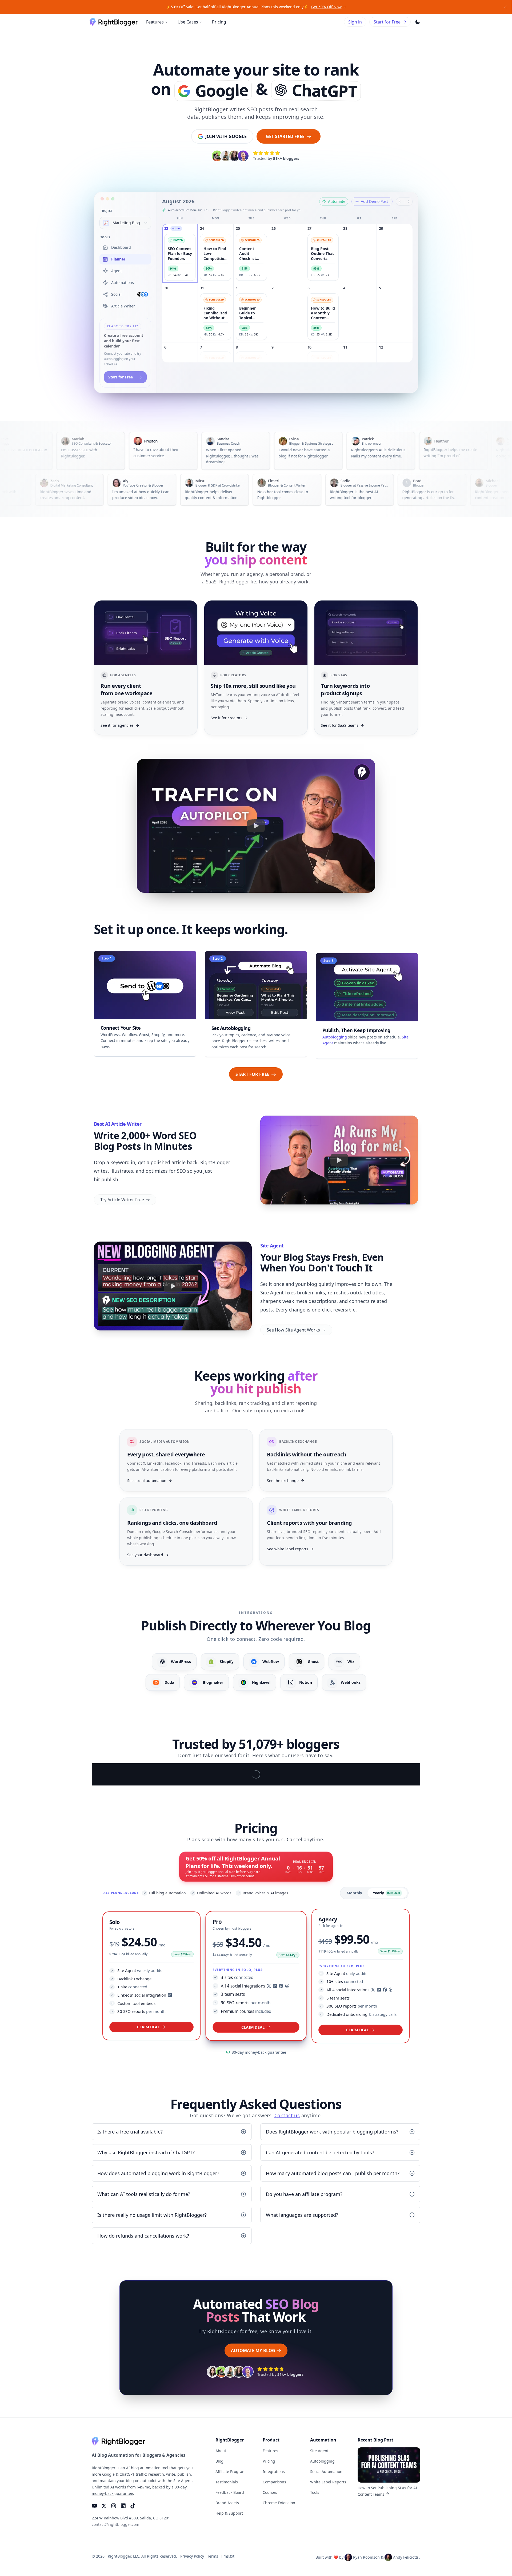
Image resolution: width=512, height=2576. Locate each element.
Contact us (287, 2354)
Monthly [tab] (354, 2131)
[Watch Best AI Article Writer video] (339, 1160)
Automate (337, 201)
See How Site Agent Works (293, 1330)
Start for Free (387, 22)
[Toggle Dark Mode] (418, 22)
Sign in (355, 22)
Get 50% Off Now (326, 7)
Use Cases (188, 22)
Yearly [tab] (386, 2131)
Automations (123, 283)
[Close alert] (505, 7)
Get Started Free (285, 136)
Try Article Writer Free (122, 1200)
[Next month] (409, 202)
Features (155, 22)
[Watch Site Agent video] (173, 1286)
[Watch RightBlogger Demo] (256, 826)
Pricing (219, 22)
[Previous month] (400, 202)
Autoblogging (335, 1035)
